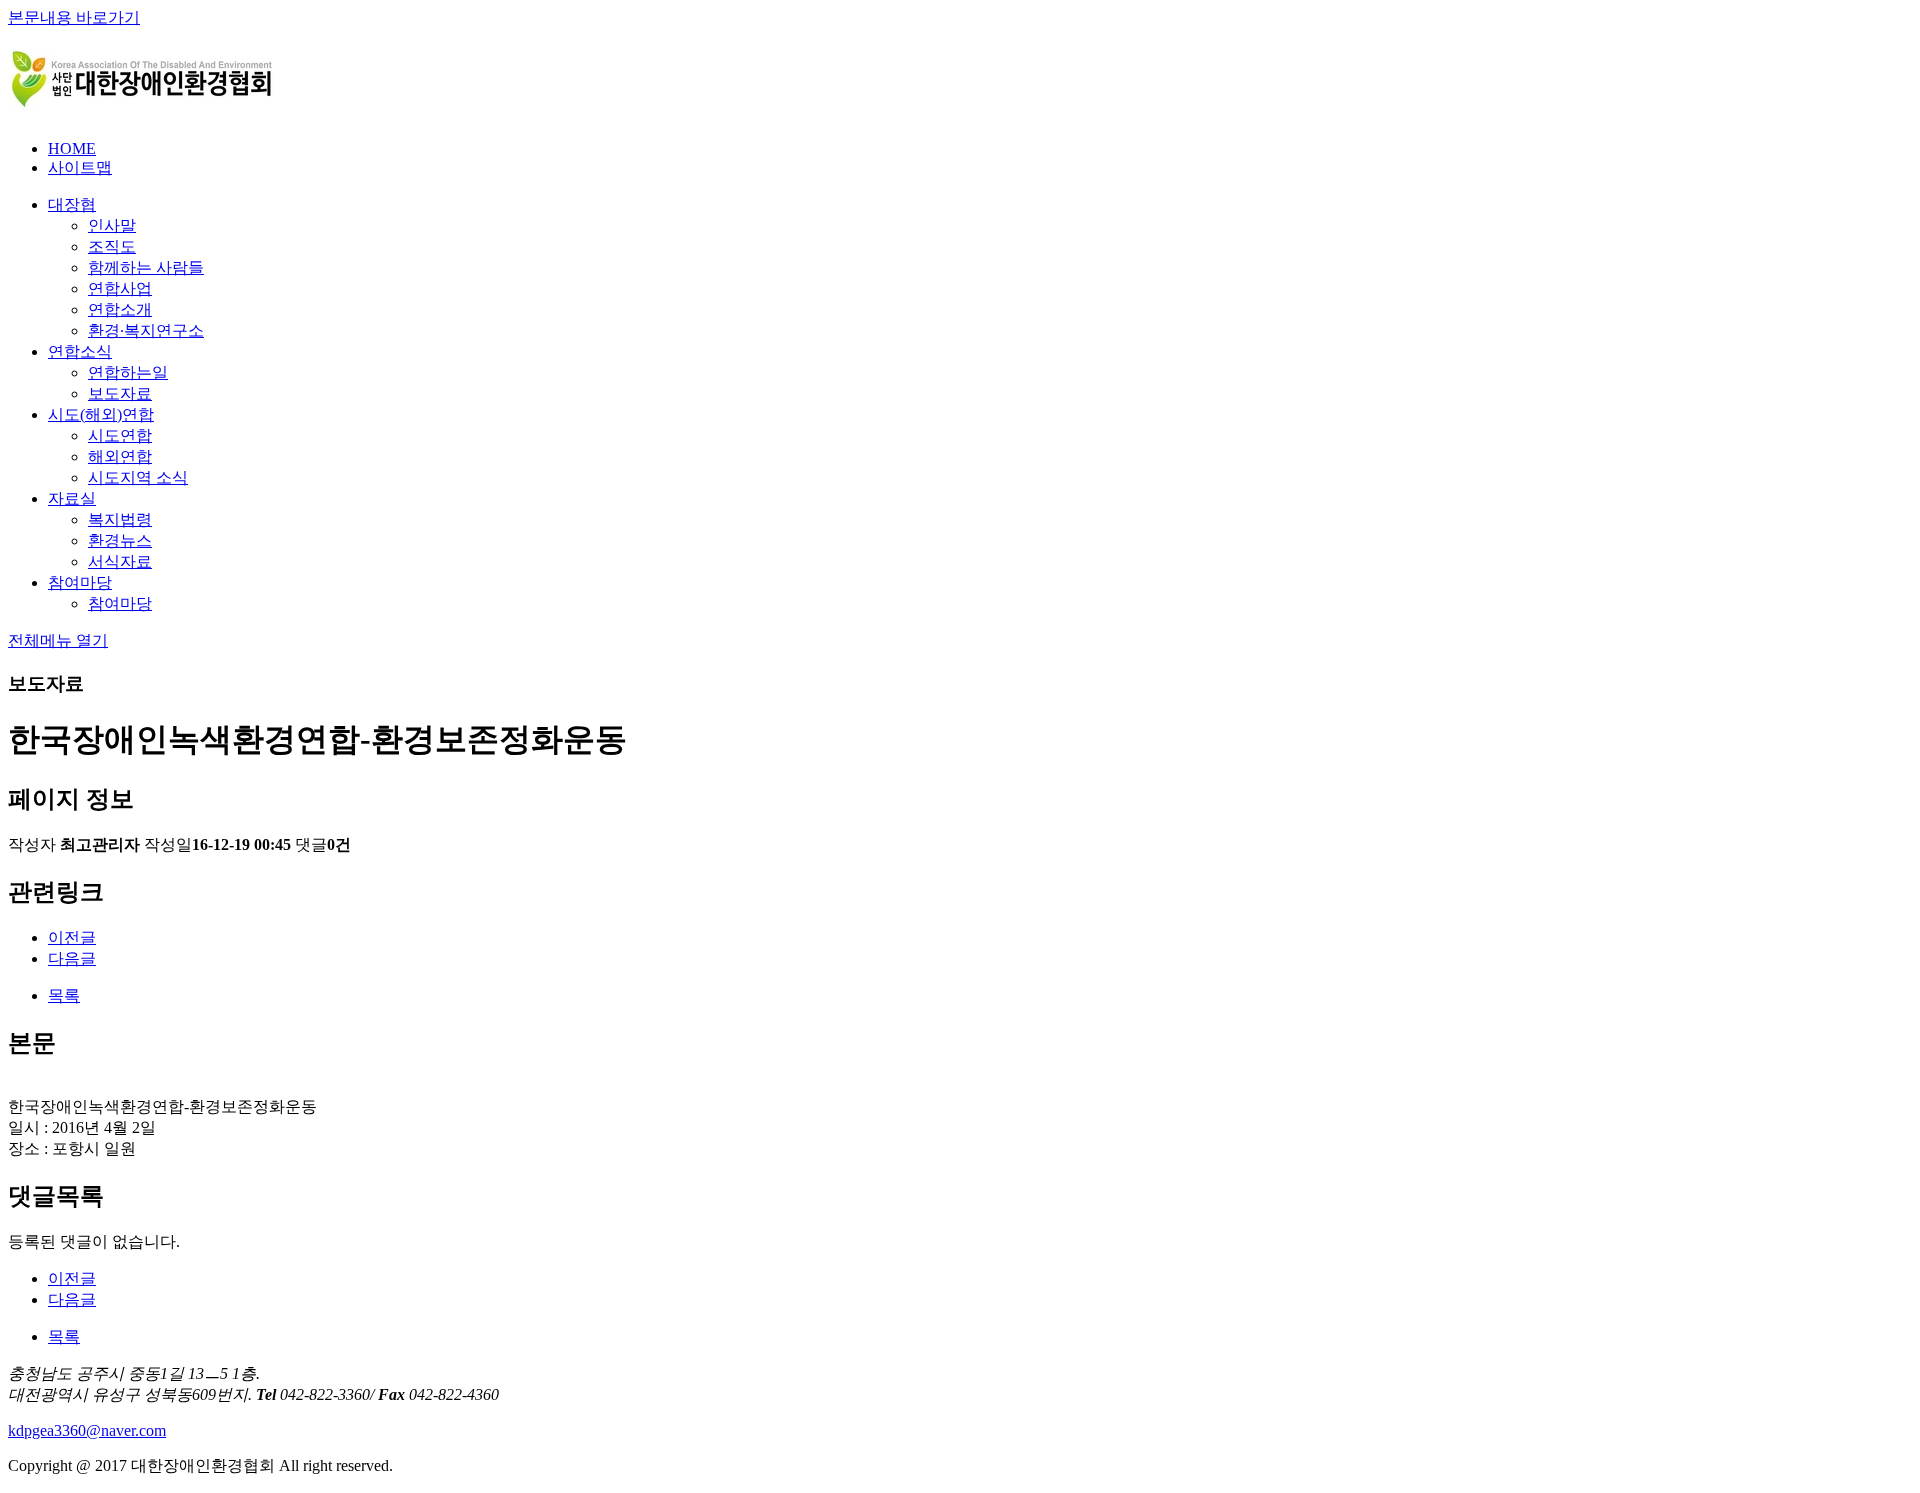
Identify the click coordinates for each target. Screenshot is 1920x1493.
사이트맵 (80, 167)
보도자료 (120, 393)
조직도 (112, 246)
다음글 (72, 958)
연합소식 (80, 351)
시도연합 (120, 435)
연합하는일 (128, 372)
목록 (64, 995)
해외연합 (120, 456)
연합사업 (120, 288)
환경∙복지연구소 (146, 330)
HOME (72, 148)
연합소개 (120, 309)
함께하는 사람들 (146, 267)
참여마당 (80, 582)
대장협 (72, 204)
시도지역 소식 (138, 477)
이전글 (72, 937)
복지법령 (120, 519)
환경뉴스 (120, 540)
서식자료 (120, 561)
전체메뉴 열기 (58, 640)
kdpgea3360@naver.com (87, 1430)
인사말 (112, 225)
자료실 (72, 498)
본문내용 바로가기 (74, 17)
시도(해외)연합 (101, 414)
